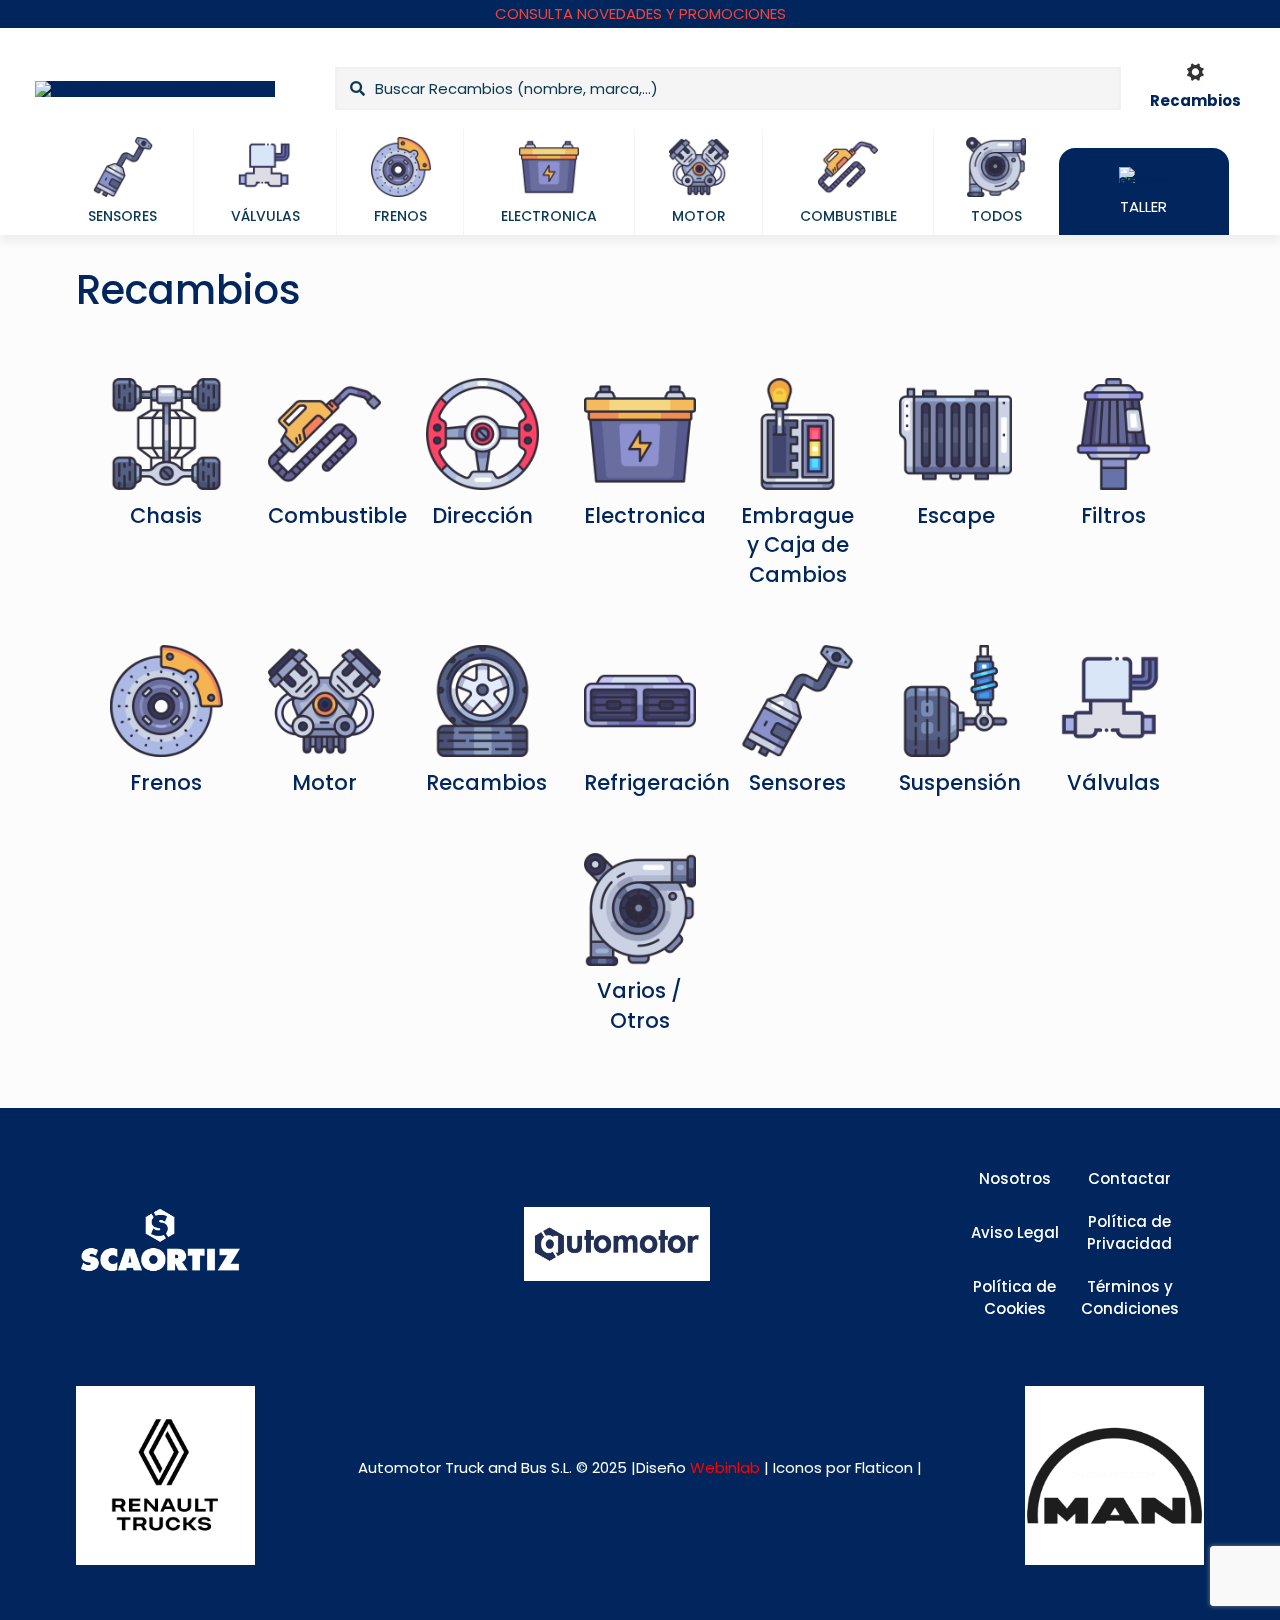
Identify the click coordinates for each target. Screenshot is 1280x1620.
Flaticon (884, 1467)
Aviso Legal (1015, 1232)
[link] (165, 1475)
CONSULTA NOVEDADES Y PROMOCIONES (640, 13)
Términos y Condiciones (1130, 1298)
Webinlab (727, 1467)
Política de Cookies (1014, 1298)
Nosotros (1015, 1178)
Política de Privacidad (1129, 1233)
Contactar (1129, 1178)
